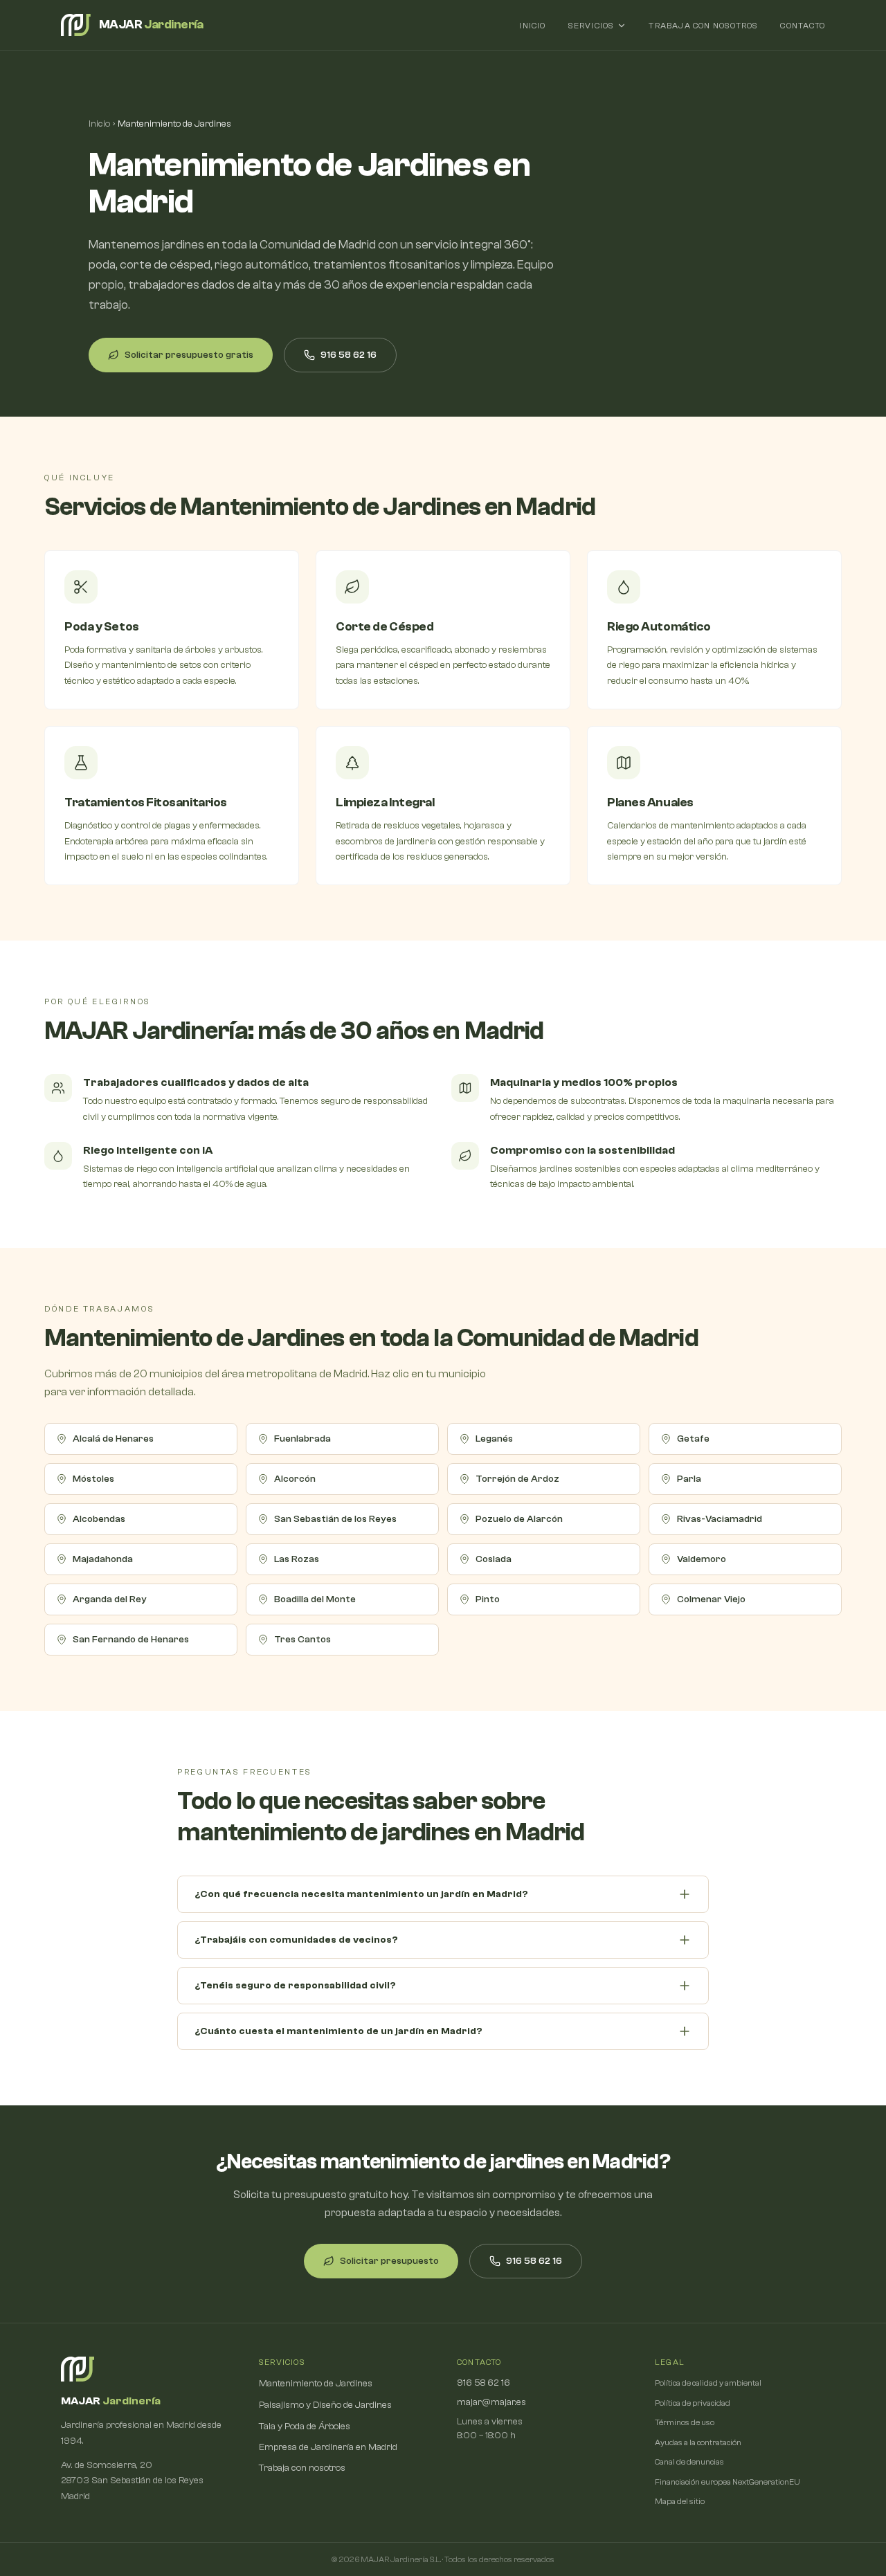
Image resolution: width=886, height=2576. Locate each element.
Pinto (488, 1599)
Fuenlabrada (302, 1439)
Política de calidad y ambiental (708, 2383)
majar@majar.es (491, 2402)
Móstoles (93, 1479)
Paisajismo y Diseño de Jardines (325, 2405)
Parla (689, 1479)
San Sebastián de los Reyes (335, 1519)
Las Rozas (297, 1559)
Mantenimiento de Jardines (316, 2384)
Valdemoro (702, 1559)
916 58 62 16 (349, 355)
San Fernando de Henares (131, 1640)
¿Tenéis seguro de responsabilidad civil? (295, 1986)
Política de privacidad (693, 2403)
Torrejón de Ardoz (517, 1479)
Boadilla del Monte (315, 1599)
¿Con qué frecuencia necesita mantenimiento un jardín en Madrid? (361, 1894)
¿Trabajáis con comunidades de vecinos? (296, 1940)
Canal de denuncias (689, 2462)
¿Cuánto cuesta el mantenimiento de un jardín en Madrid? (338, 2031)
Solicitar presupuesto (389, 2261)
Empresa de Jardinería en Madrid (328, 2447)
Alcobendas (99, 1519)
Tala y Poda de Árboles (305, 2427)
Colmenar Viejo (711, 1599)
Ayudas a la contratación (698, 2442)
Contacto (803, 26)
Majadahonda (103, 1559)
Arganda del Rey (110, 1599)
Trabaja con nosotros (703, 26)
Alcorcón (295, 1479)
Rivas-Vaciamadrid (720, 1519)
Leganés (494, 1439)
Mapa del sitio (680, 2501)
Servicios (591, 26)
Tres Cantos (302, 1640)
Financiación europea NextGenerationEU (727, 2482)
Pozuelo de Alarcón (519, 1519)
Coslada (494, 1559)
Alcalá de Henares (113, 1439)
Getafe (693, 1439)
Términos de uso (685, 2422)
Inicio (532, 26)
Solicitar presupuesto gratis (189, 355)
